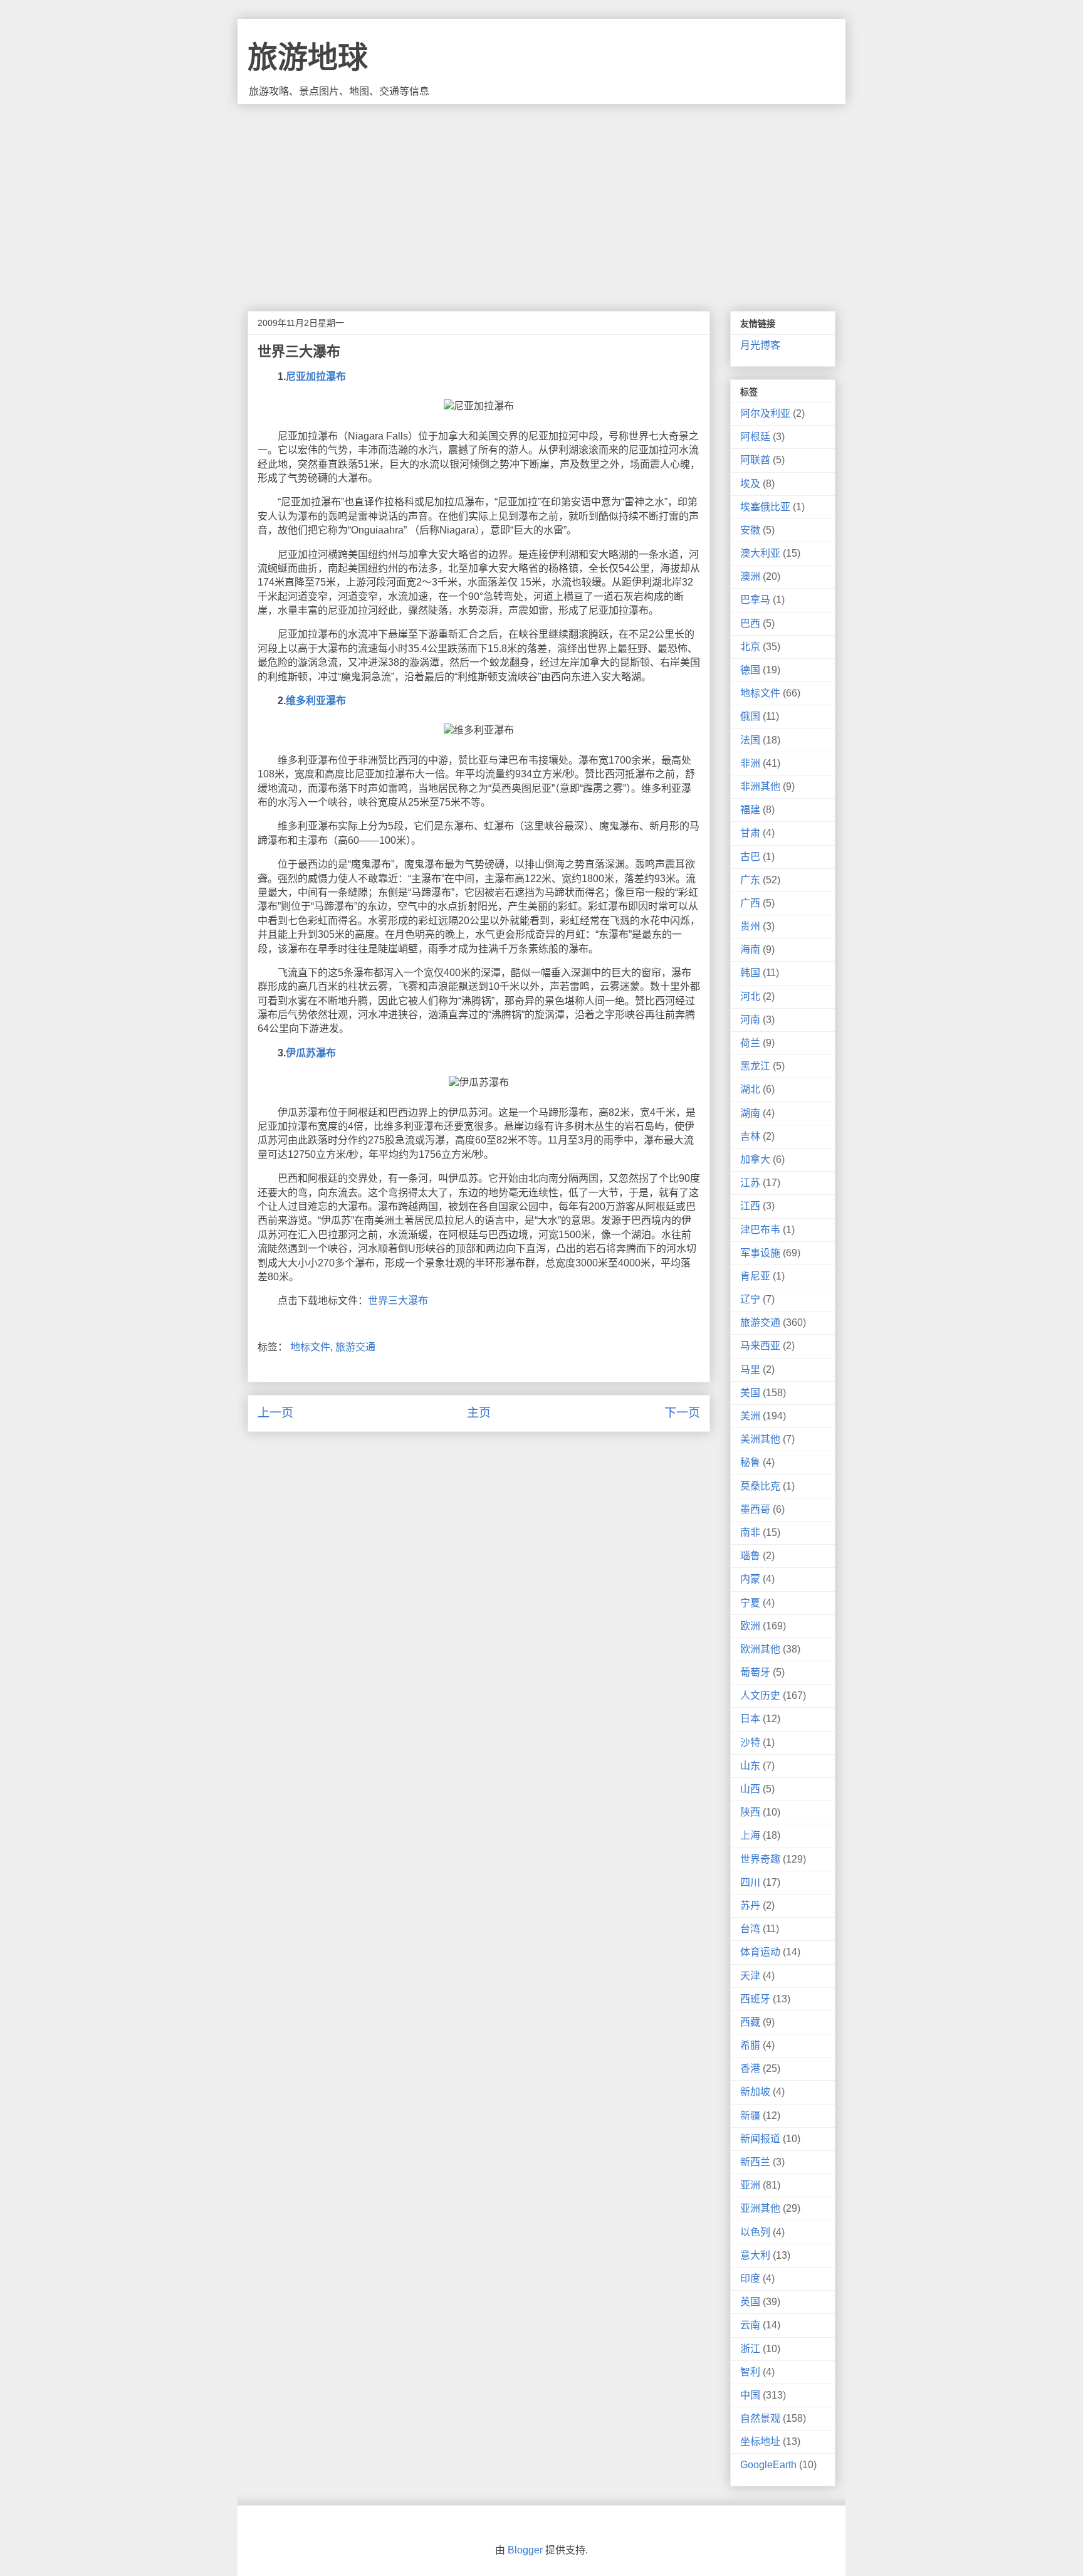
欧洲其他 (760, 1649)
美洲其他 (760, 1439)
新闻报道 (760, 2139)
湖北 (750, 1089)
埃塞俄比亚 (765, 507)
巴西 (750, 623)
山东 (750, 1766)
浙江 (750, 2349)
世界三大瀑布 (398, 1301)
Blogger (525, 2550)
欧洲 (750, 1626)
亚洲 (750, 2185)
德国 (750, 670)
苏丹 (750, 1906)
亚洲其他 (760, 2208)
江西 (750, 1206)
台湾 (750, 1929)
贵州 (750, 926)
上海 (750, 1835)
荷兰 (750, 1043)
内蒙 (750, 1579)
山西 (750, 1789)
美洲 (750, 1416)
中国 (750, 2395)
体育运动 (760, 1952)
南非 (750, 1532)
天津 (750, 1976)
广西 (750, 903)
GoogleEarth (768, 2465)
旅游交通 (355, 1347)
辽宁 (750, 1299)
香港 (750, 2069)
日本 (750, 1719)
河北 (750, 996)
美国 (750, 1393)
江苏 (750, 1183)
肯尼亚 (755, 1276)
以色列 (755, 2232)
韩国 (750, 973)
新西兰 (755, 2162)
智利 (750, 2372)
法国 (750, 740)
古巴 (750, 857)
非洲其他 (760, 786)
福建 (750, 810)
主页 (479, 1413)
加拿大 (755, 1159)
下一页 (682, 1413)
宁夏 (750, 1603)
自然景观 (760, 2418)
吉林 (750, 1136)
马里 (750, 1369)
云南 (750, 2325)
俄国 (750, 716)
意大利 (755, 2255)
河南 (750, 1020)
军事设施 (760, 1253)
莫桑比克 (760, 1486)
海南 (750, 949)
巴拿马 (755, 600)
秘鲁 (750, 1462)
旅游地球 (308, 57)
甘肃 (750, 833)
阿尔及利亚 (765, 413)
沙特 (750, 1743)
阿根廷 (755, 437)
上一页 (275, 1413)
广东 (750, 880)
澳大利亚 (760, 553)
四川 (750, 1882)
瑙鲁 (750, 1556)
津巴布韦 (760, 1230)
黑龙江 (755, 1066)
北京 (750, 647)
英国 (750, 2302)
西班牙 (755, 1999)
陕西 (750, 1812)
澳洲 (750, 576)
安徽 (750, 530)
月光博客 (760, 345)
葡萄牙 (755, 1672)
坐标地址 (760, 2442)
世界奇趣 (760, 1859)
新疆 (750, 2116)
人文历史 (760, 1695)
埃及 (750, 484)
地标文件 (310, 1347)
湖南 (750, 1113)
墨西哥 (755, 1509)
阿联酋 (755, 460)
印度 (750, 2279)
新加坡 (755, 2092)
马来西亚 (760, 1346)
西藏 (750, 2022)
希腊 (750, 2045)
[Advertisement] (541, 198)
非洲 (750, 763)
